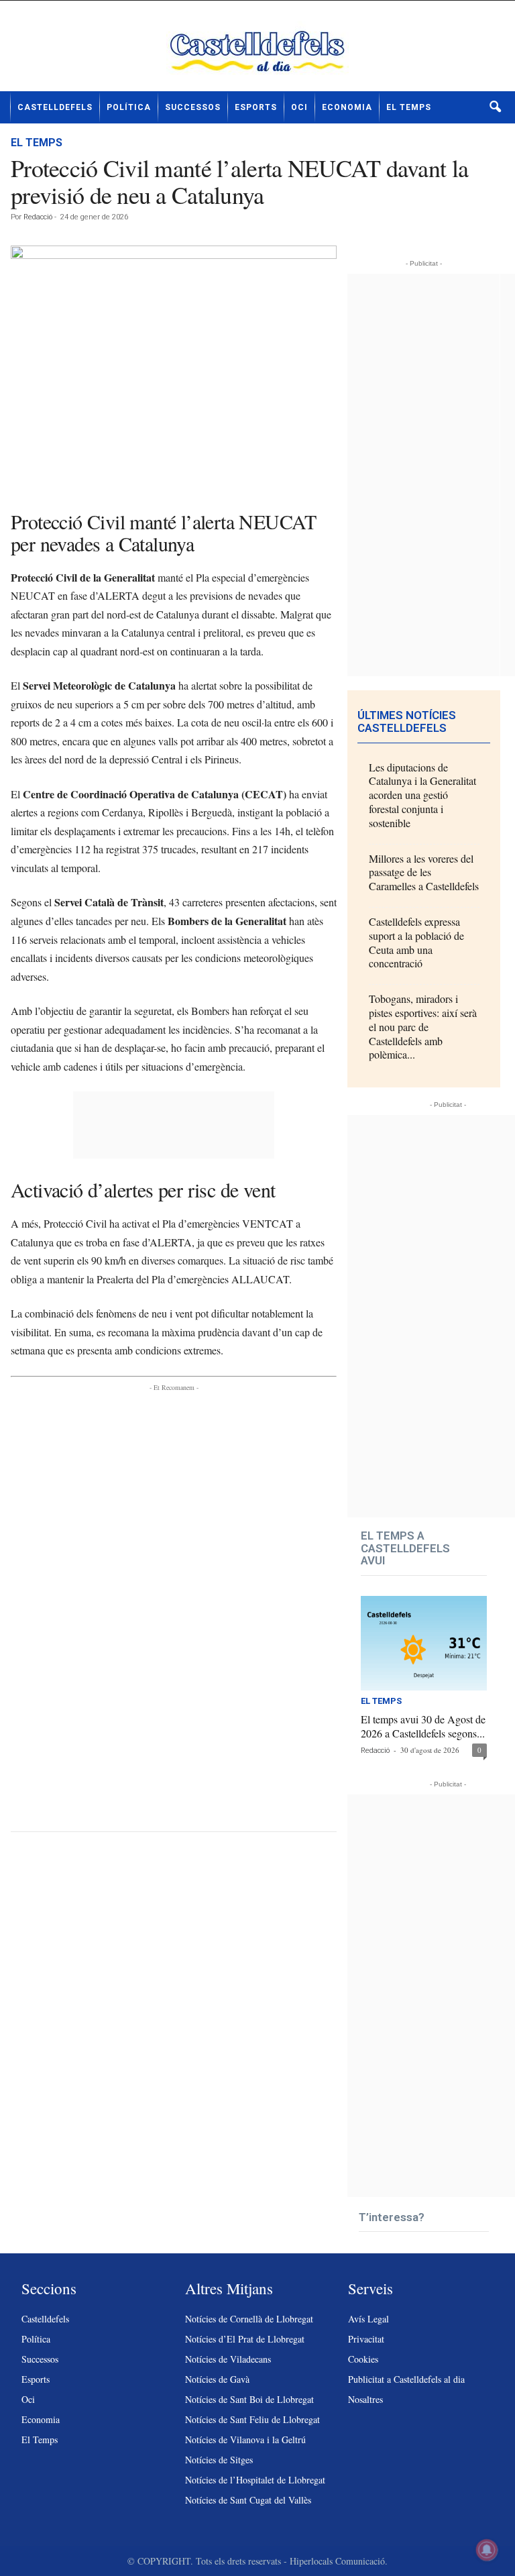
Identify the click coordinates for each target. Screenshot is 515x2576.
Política (129, 107)
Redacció (38, 217)
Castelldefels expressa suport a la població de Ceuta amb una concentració (416, 942)
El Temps (409, 107)
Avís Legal (368, 2319)
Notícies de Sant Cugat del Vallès (248, 2500)
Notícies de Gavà (217, 2379)
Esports (256, 107)
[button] (495, 107)
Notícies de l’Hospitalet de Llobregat (255, 2480)
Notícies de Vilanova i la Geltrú (245, 2439)
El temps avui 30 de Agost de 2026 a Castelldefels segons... (423, 1726)
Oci (299, 107)
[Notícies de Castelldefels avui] (257, 51)
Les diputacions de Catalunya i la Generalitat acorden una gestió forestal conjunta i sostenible (422, 795)
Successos (193, 107)
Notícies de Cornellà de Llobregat (249, 2319)
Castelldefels (55, 107)
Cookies (363, 2359)
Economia (347, 107)
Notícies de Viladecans (228, 2359)
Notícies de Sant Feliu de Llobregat (252, 2419)
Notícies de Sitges (219, 2460)
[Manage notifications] (487, 2550)
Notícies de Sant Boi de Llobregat (249, 2399)
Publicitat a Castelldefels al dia (406, 2379)
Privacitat (366, 2339)
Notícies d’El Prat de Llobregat (245, 2339)
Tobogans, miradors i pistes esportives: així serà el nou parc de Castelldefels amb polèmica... (423, 1026)
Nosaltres (365, 2399)
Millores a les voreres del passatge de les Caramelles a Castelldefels (424, 872)
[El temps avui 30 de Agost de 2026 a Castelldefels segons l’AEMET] (424, 1643)
